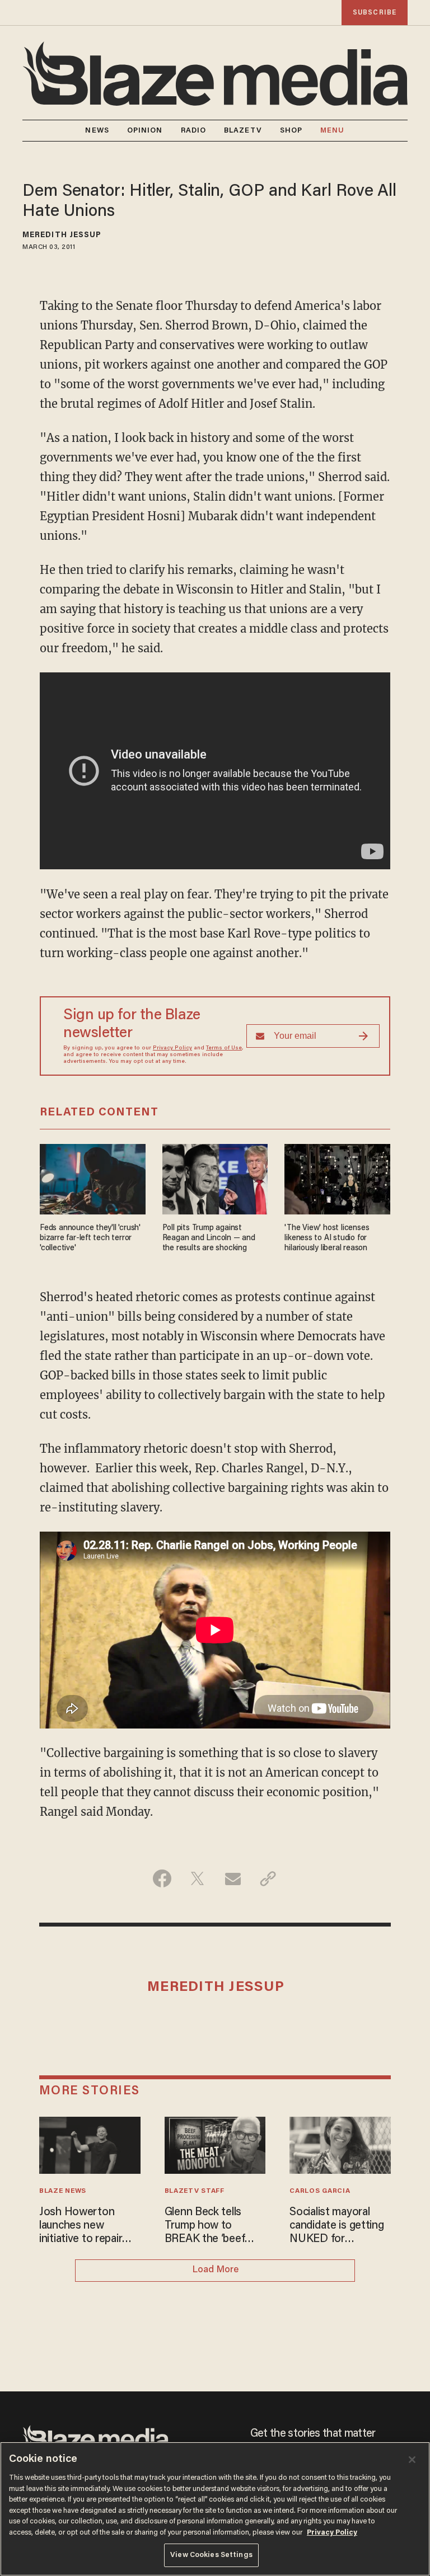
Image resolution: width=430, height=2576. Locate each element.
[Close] (412, 2460)
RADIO (194, 131)
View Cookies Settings (211, 2555)
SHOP (291, 131)
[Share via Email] (233, 1878)
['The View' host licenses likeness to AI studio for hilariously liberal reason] (337, 1178)
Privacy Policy (172, 1048)
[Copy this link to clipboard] (268, 1878)
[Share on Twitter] (197, 1878)
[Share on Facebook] (162, 1878)
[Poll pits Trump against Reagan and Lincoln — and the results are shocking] (215, 1178)
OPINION (145, 131)
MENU (332, 131)
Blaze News (63, 2191)
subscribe (375, 13)
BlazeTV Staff (195, 2191)
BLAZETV (243, 131)
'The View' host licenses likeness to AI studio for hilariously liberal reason (327, 1238)
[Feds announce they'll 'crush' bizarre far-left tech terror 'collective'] (93, 1178)
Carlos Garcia (320, 2191)
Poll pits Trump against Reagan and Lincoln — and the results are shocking (209, 1238)
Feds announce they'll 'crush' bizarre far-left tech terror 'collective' (90, 1238)
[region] (215, 2509)
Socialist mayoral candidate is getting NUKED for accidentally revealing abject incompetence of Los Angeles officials (340, 2226)
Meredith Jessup (62, 236)
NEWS (97, 131)
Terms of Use (224, 1048)
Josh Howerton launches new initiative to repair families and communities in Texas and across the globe (81, 2226)
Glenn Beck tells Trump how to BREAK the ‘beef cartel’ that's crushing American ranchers (208, 2226)
